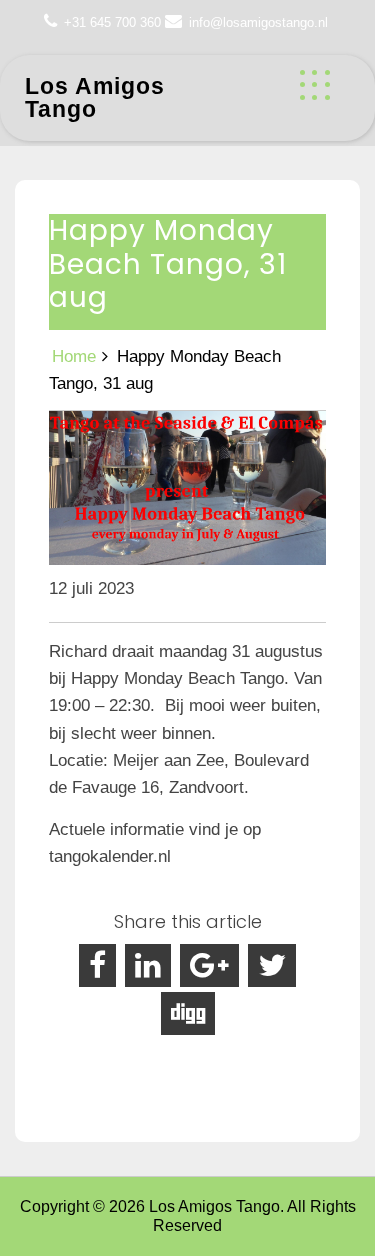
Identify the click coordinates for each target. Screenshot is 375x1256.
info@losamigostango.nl (258, 22)
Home (74, 356)
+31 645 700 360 (112, 22)
